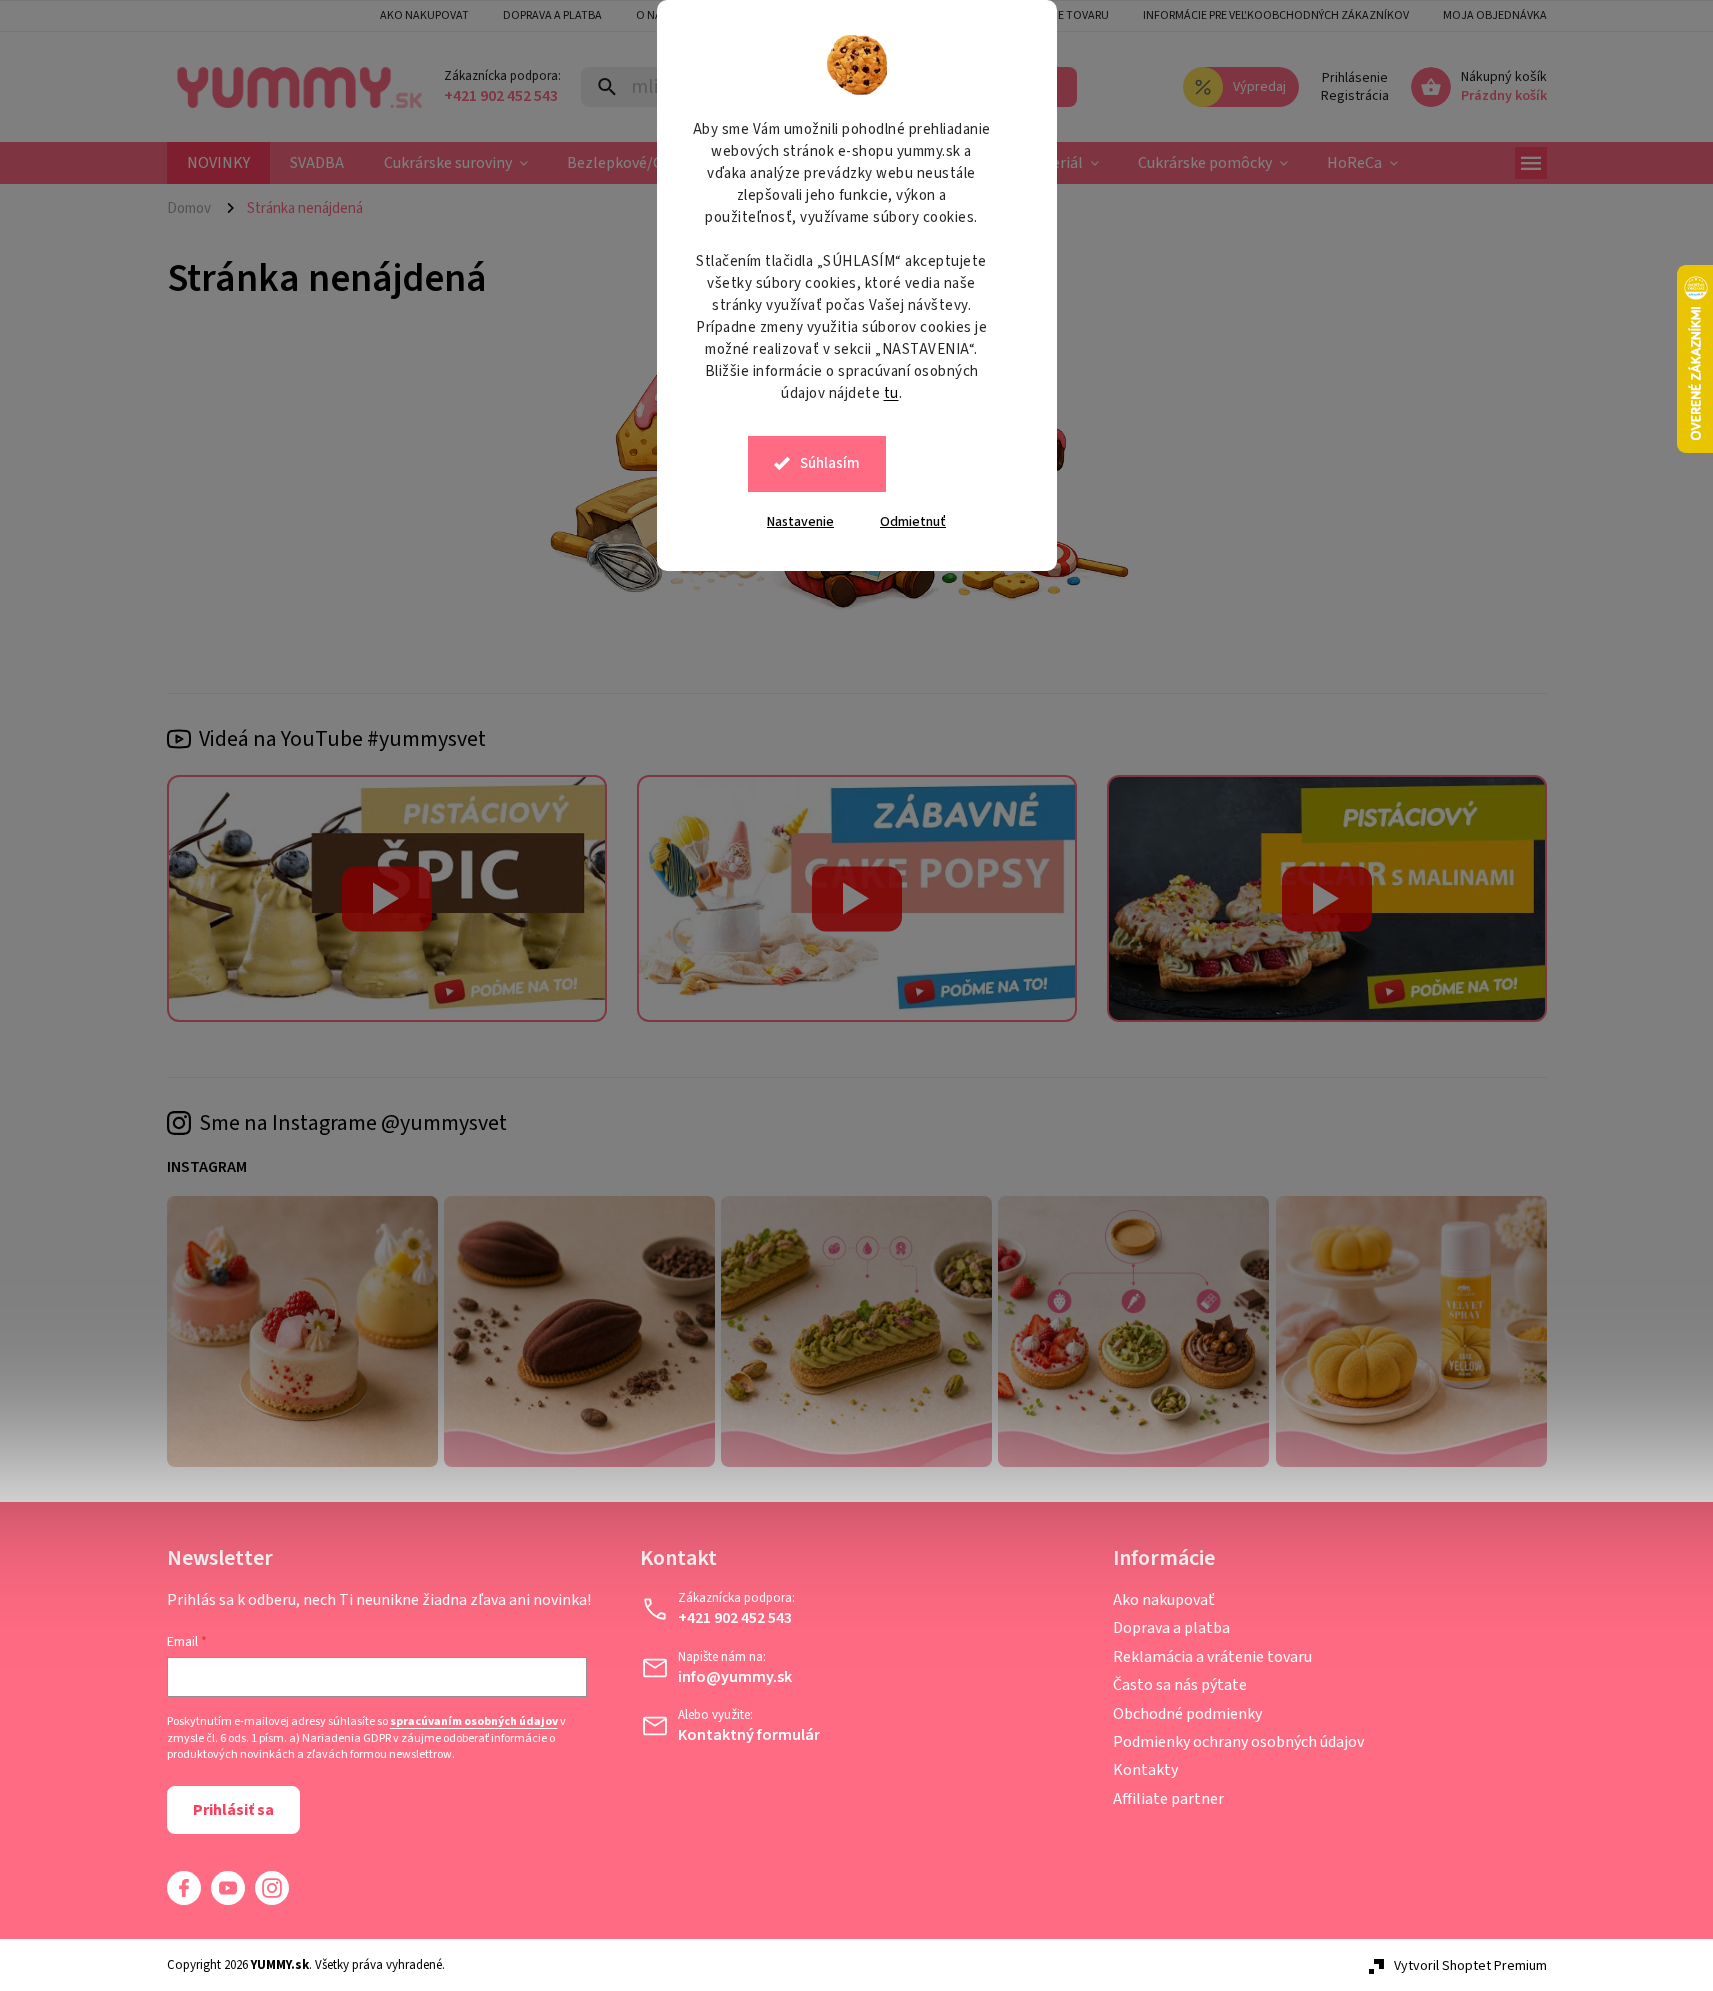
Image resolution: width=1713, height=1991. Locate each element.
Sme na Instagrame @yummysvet (353, 1123)
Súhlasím (830, 463)
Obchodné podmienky (1187, 1714)
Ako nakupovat (424, 15)
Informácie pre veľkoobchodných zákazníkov (1276, 15)
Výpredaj (1259, 87)
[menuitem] (218, 163)
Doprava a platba (552, 15)
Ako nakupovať (1164, 1600)
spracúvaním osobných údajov (474, 1722)
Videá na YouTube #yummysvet (342, 739)
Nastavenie (800, 522)
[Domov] (197, 208)
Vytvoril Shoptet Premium (1470, 1966)
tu (891, 393)
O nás (652, 15)
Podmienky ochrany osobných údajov (1238, 1742)
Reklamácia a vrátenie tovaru (1212, 1657)
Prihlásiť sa (233, 1810)
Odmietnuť (913, 522)
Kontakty (1145, 1770)
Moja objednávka (1495, 15)
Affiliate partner (1168, 1799)
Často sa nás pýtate (1180, 1685)
